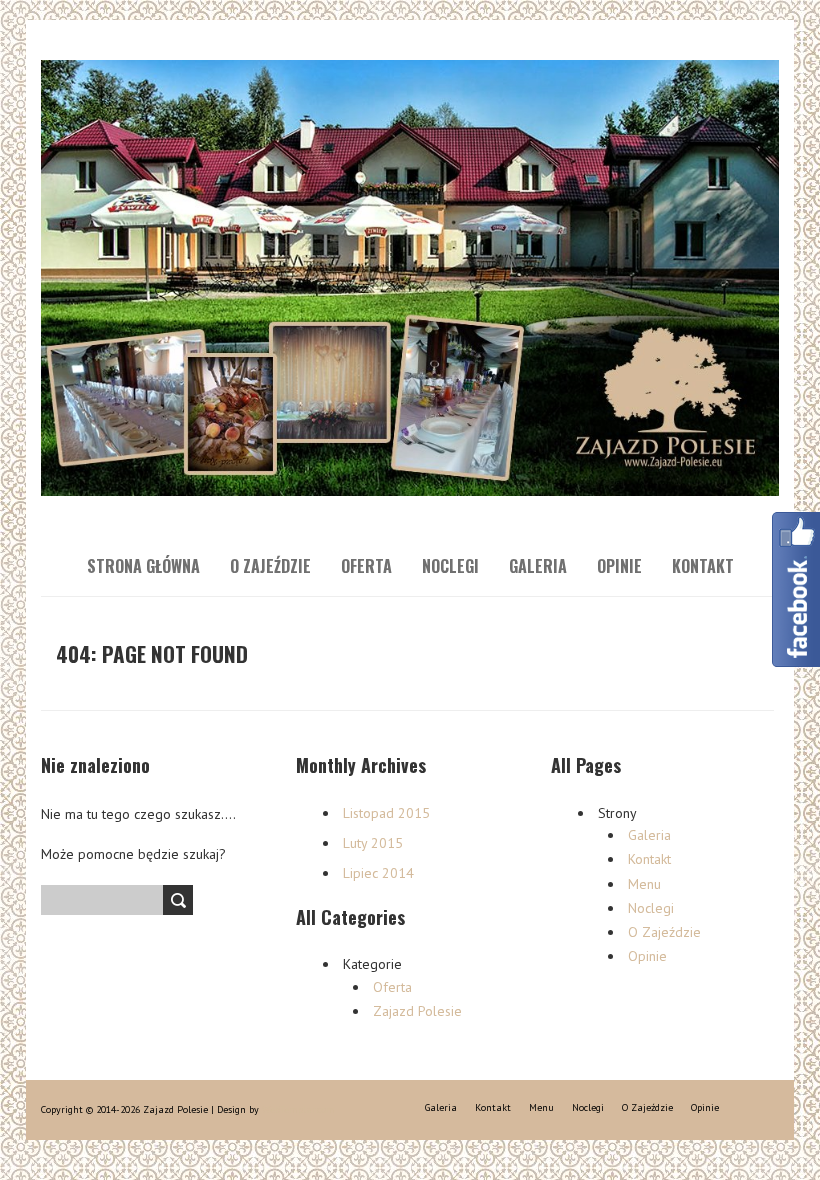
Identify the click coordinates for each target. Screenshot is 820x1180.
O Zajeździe (270, 566)
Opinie (619, 566)
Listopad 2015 (386, 813)
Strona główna (143, 566)
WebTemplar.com (298, 1109)
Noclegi (450, 566)
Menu (644, 884)
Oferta (366, 566)
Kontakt (703, 566)
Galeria (538, 566)
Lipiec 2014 (378, 873)
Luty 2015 (373, 843)
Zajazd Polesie (417, 1011)
